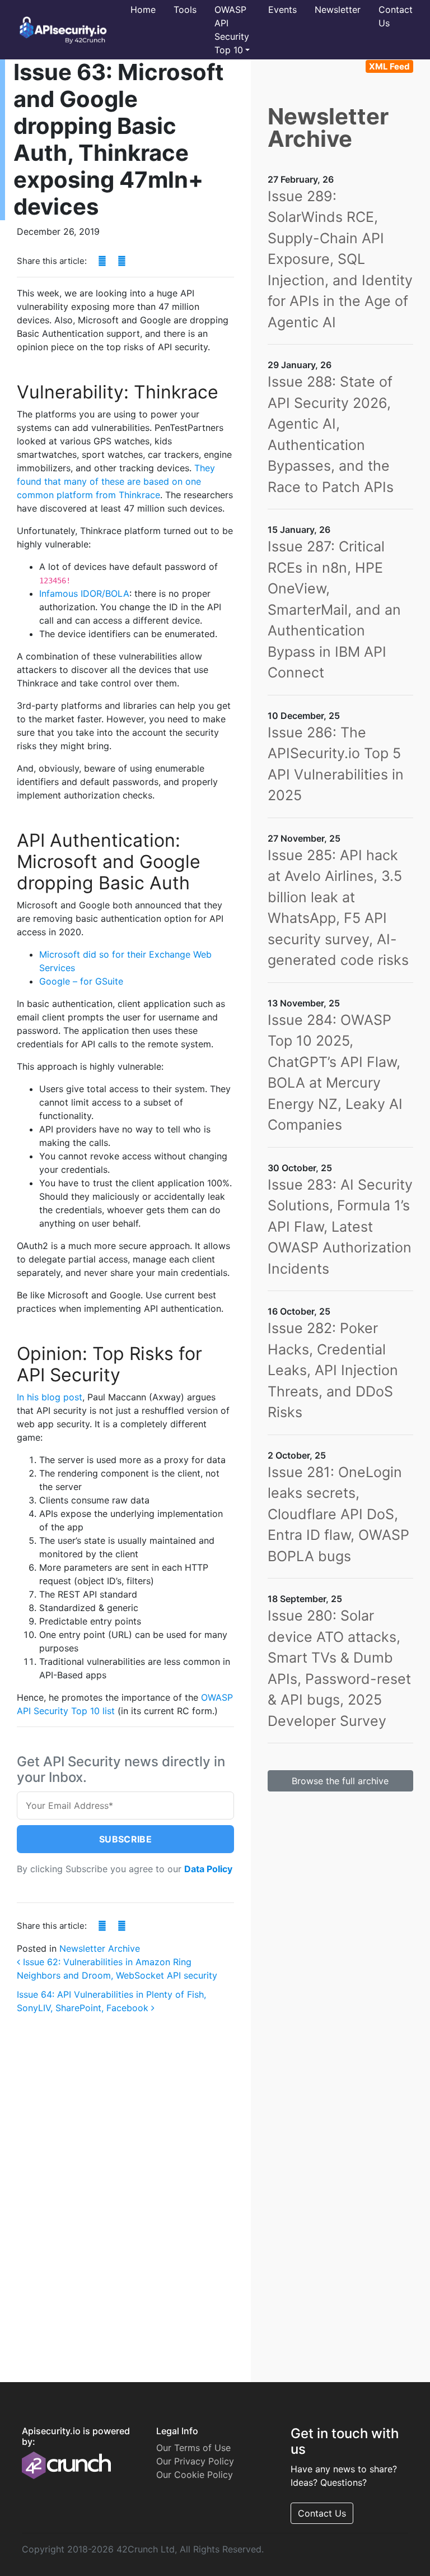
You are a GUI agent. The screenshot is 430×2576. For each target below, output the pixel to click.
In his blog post (50, 1397)
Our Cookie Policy (195, 2475)
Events (282, 10)
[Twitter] (122, 261)
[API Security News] (60, 30)
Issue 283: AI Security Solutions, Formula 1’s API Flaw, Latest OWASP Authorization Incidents (340, 1227)
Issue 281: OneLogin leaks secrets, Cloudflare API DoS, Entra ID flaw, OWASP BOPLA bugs (338, 1514)
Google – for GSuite (81, 981)
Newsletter (338, 10)
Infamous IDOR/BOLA (84, 593)
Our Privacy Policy (195, 2461)
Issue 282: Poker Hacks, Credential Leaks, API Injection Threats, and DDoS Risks (333, 1370)
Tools (185, 10)
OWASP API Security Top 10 (232, 30)
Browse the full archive (340, 1781)
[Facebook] (102, 261)
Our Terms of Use (193, 2448)
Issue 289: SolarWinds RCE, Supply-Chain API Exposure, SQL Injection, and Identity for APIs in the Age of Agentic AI (340, 259)
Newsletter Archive (100, 1948)
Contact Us (396, 16)
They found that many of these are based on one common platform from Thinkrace (116, 481)
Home (143, 10)
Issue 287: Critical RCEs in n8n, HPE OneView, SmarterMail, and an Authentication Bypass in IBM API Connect (334, 609)
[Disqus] (125, 2182)
